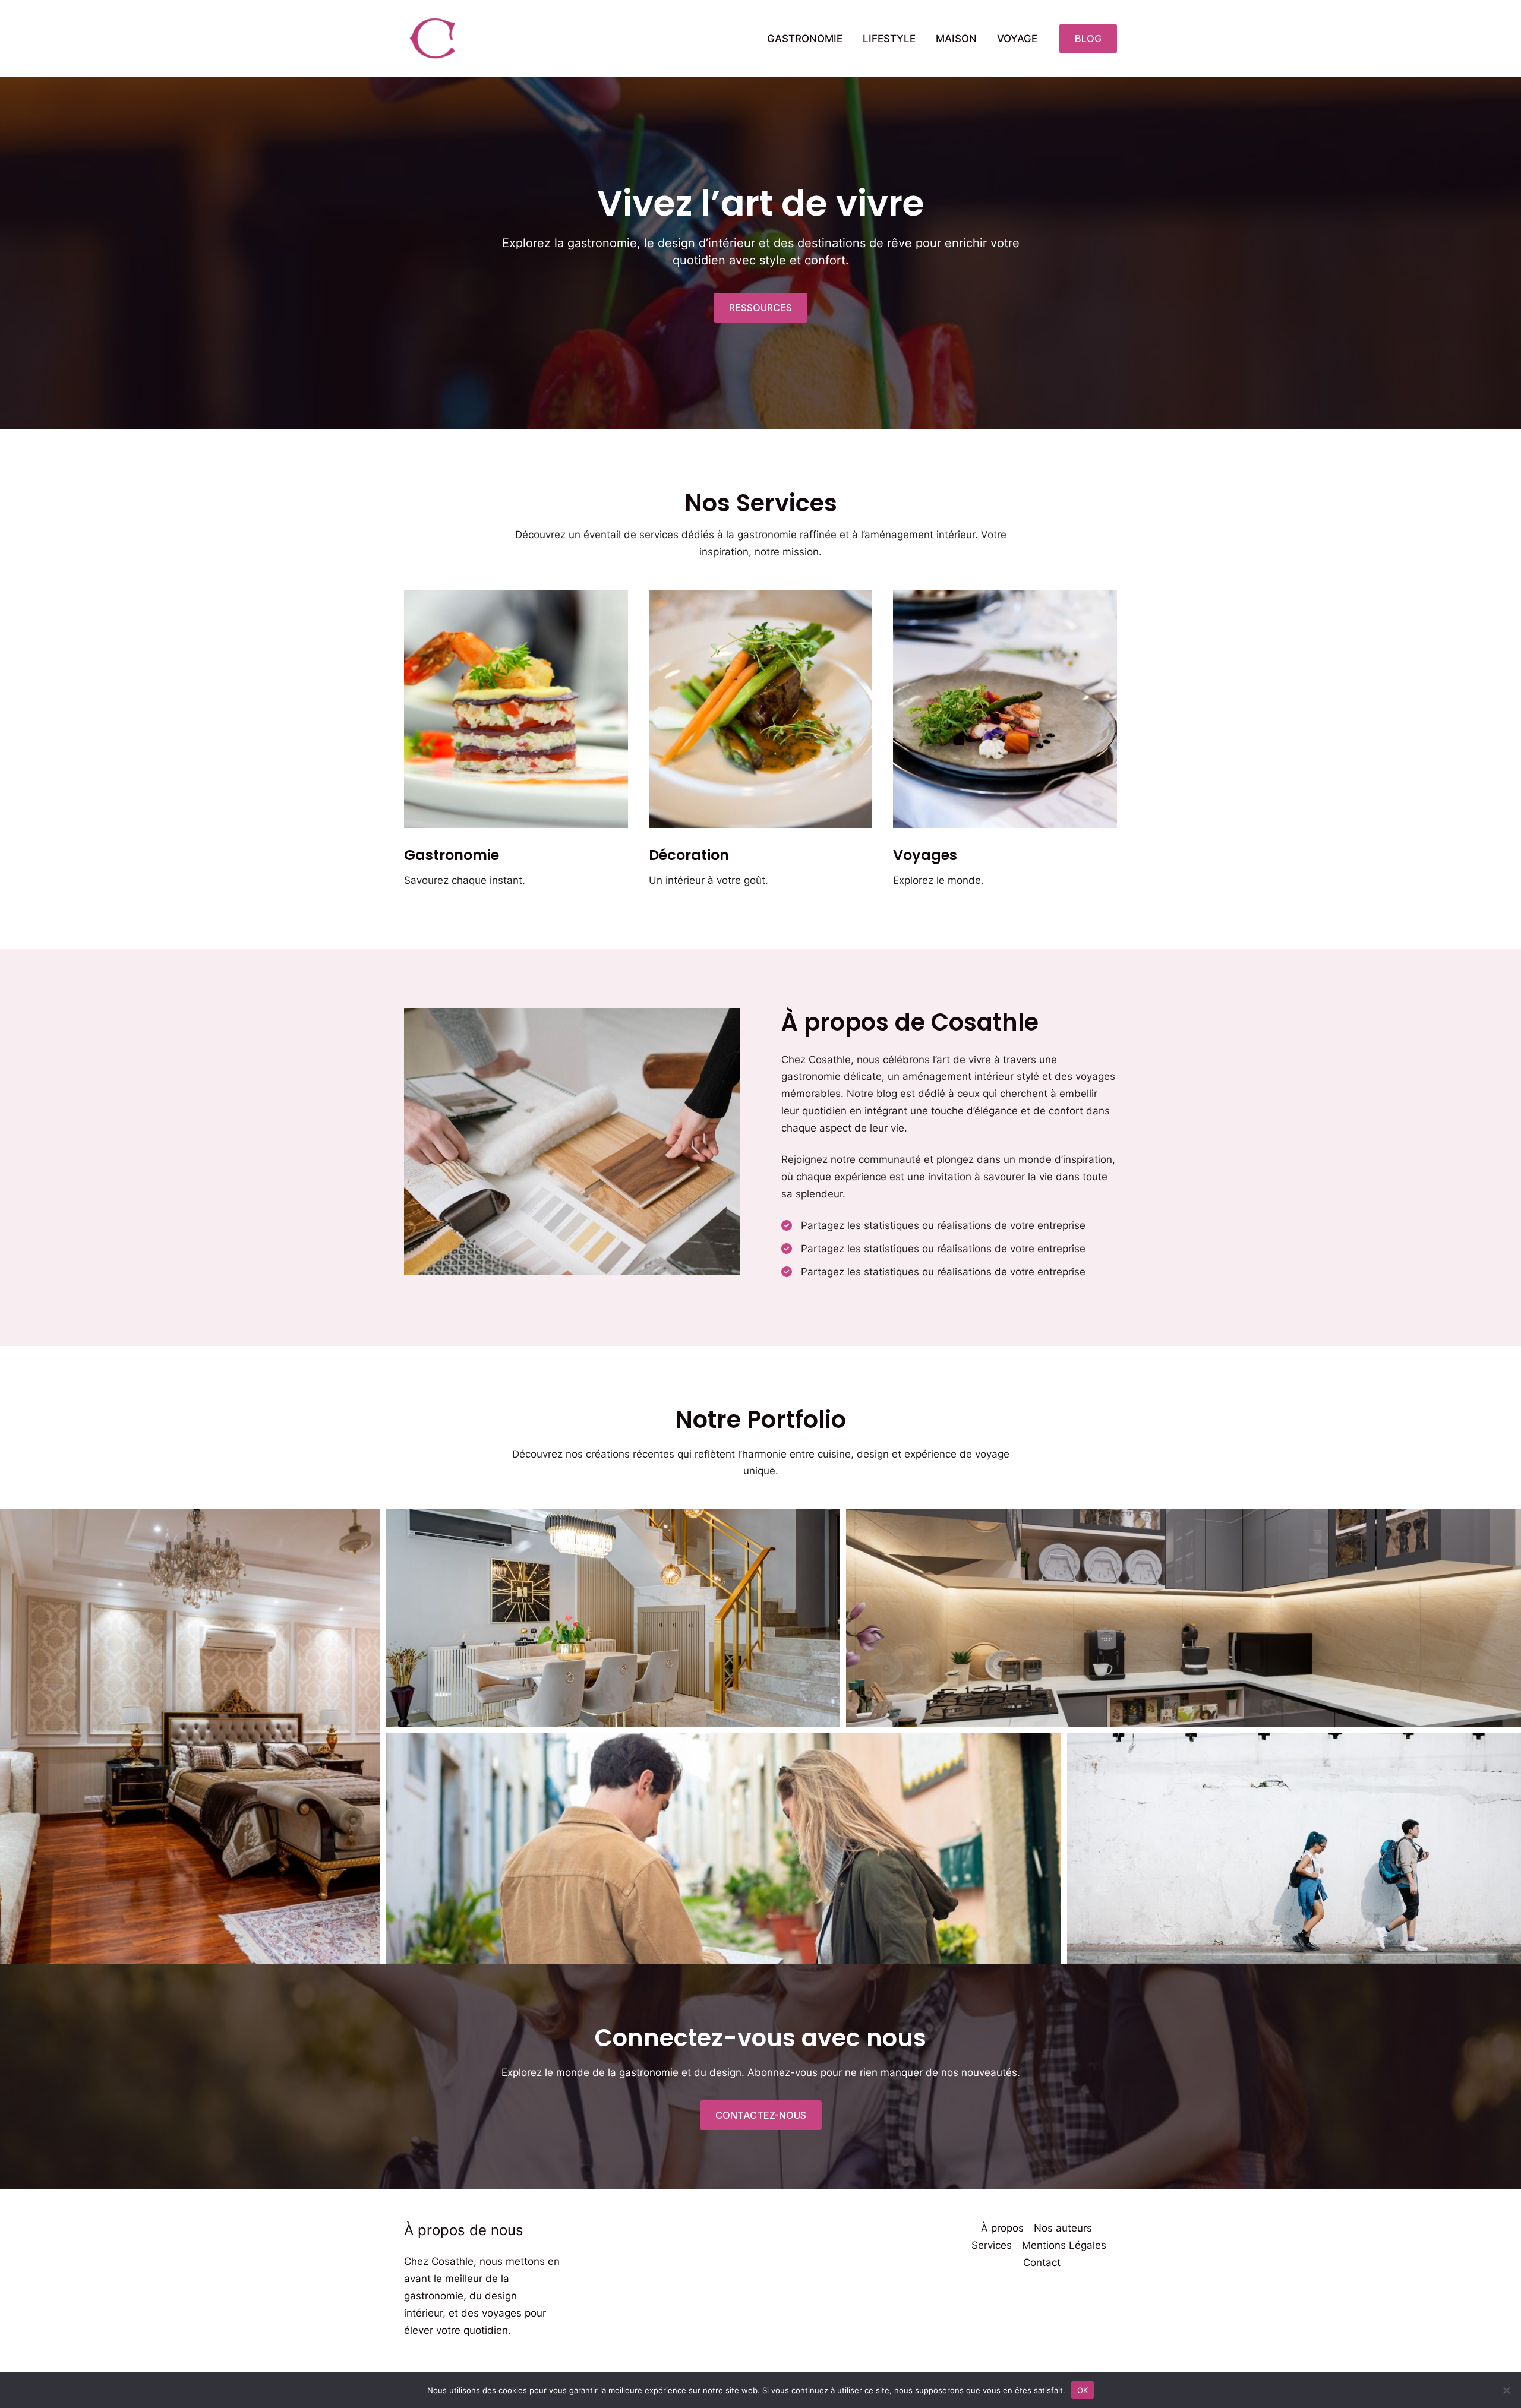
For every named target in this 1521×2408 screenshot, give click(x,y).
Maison (956, 39)
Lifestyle (889, 39)
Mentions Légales (1064, 2245)
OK (1083, 2390)
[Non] (1506, 2390)
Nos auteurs (1063, 2228)
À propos (1002, 2228)
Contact (1042, 2262)
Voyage (1017, 39)
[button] (1088, 39)
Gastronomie (805, 39)
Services (992, 2245)
